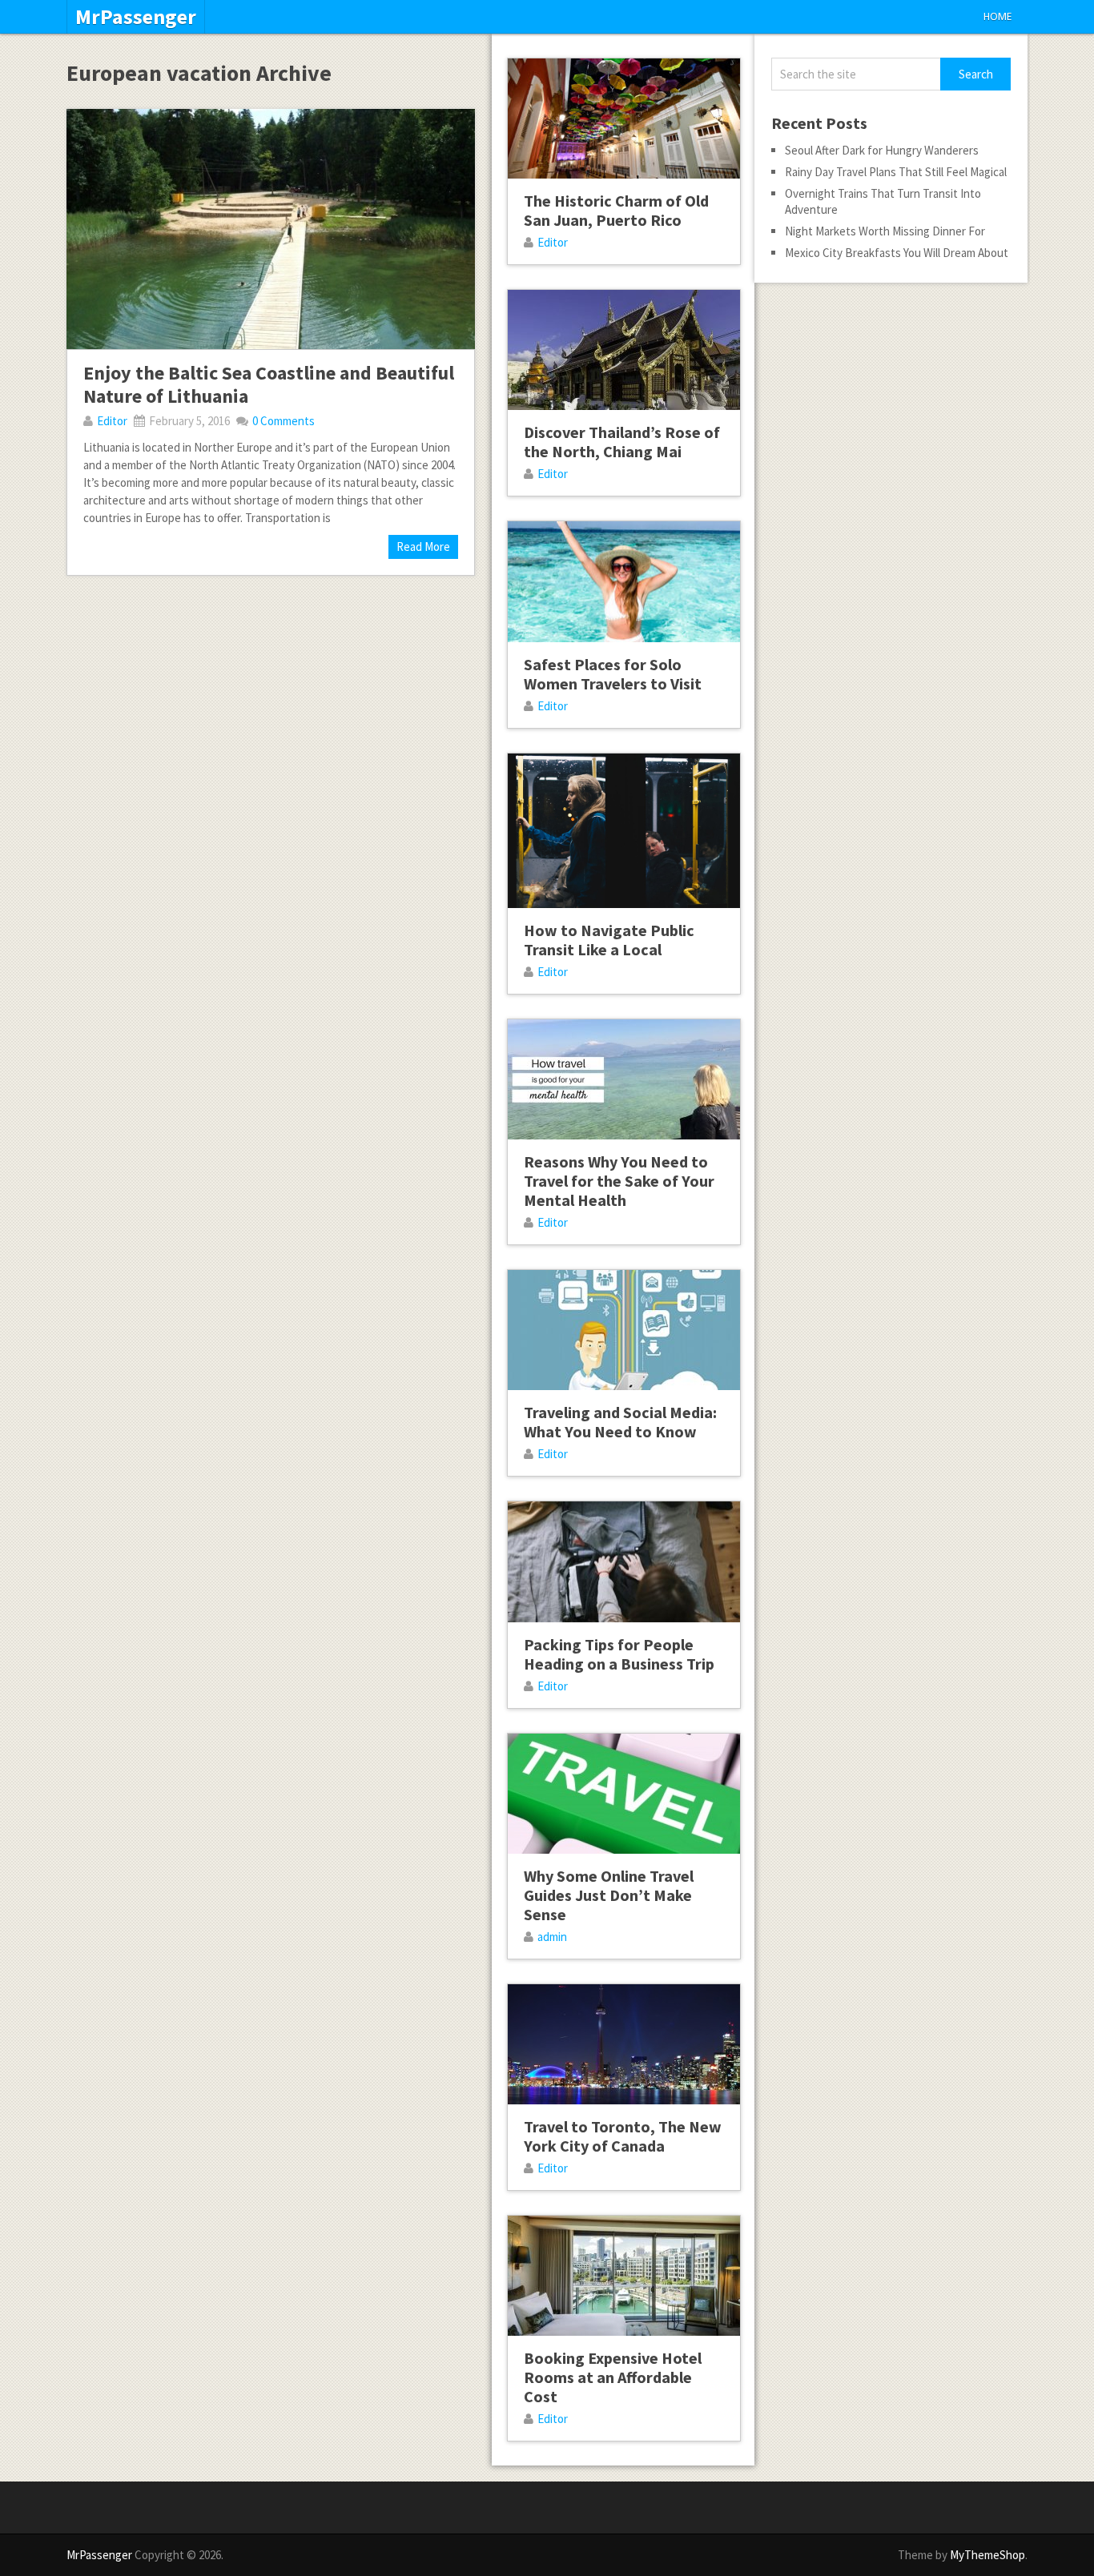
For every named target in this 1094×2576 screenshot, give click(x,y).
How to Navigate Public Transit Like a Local (609, 940)
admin (552, 1937)
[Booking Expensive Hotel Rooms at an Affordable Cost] (624, 2276)
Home (997, 16)
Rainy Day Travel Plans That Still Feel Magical (896, 172)
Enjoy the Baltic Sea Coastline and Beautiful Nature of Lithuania (269, 384)
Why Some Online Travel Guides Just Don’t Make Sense (609, 1895)
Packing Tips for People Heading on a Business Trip (619, 1654)
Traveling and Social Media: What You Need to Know (620, 1422)
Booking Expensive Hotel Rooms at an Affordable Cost (613, 2377)
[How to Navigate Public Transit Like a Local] (624, 831)
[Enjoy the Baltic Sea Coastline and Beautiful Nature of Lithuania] (271, 229)
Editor (112, 421)
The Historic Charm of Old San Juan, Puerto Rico (616, 210)
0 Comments (284, 421)
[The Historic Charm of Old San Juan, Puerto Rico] (624, 119)
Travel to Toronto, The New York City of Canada (623, 2136)
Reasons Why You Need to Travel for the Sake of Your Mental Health (619, 1181)
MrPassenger (136, 17)
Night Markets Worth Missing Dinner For (885, 231)
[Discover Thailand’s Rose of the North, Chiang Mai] (624, 350)
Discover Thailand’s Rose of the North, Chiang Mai (622, 442)
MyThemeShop (987, 2555)
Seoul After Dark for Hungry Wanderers (882, 150)
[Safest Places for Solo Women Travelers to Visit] (624, 581)
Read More (423, 547)
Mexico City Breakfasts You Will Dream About (897, 253)
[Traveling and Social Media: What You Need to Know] (624, 1330)
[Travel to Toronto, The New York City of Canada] (624, 2044)
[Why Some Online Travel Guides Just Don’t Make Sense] (624, 1794)
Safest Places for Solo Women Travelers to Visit (613, 674)
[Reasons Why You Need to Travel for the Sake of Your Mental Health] (624, 1079)
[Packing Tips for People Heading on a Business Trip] (624, 1561)
